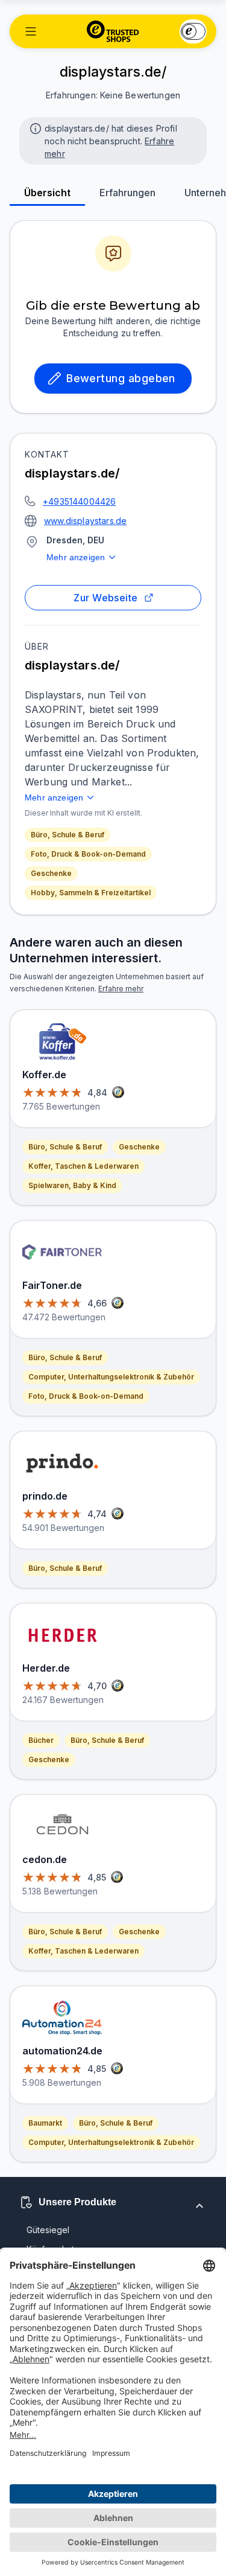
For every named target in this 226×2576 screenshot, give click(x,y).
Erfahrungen (127, 193)
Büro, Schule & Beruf (67, 835)
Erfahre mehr (121, 989)
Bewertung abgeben (121, 378)
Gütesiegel (48, 2230)
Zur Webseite (106, 598)
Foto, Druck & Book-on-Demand (88, 854)
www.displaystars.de (85, 521)
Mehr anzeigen (76, 557)
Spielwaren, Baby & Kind (72, 1185)
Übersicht (47, 193)
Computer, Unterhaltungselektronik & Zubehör (111, 1377)
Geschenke (51, 873)
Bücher (41, 1740)
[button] (31, 31)
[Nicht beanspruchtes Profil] (34, 127)
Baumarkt (45, 2123)
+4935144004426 (79, 501)
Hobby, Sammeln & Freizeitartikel (91, 893)
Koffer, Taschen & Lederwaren (83, 1166)
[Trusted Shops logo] (113, 31)
